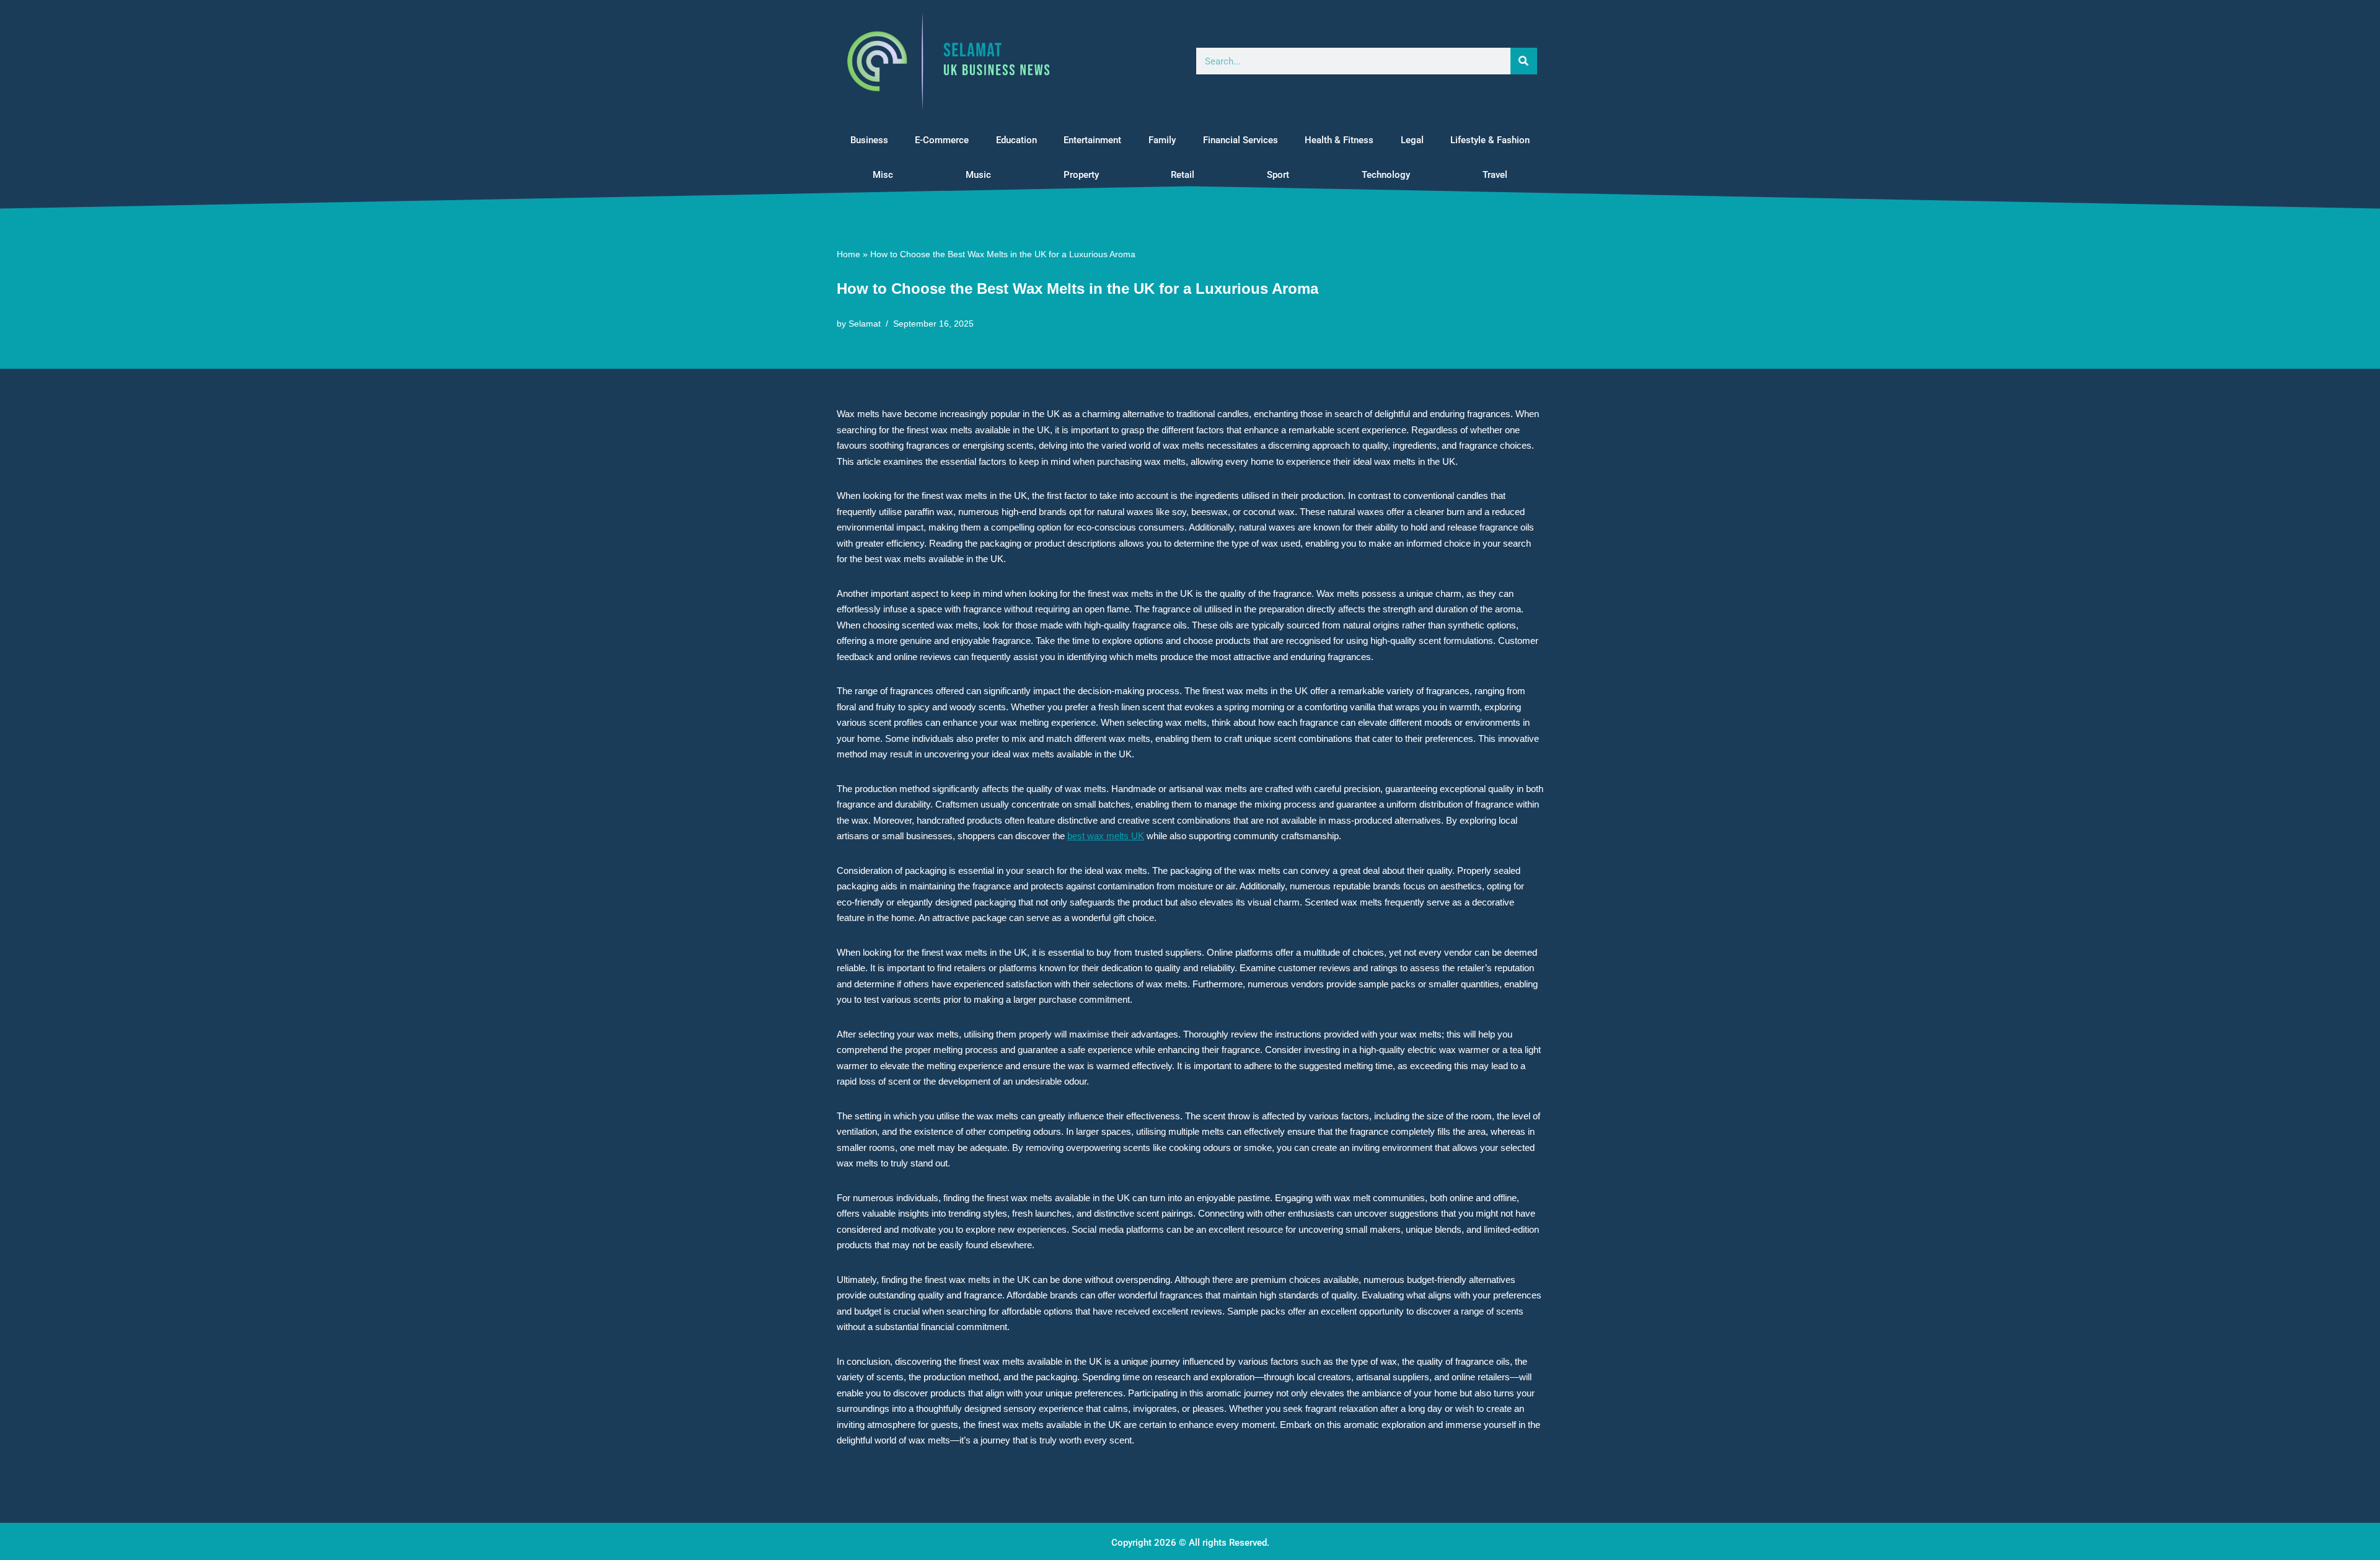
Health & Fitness (1339, 140)
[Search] (1524, 61)
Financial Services (1241, 140)
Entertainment (1092, 140)
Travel (1495, 175)
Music (978, 175)
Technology (1386, 175)
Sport (1278, 175)
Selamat (865, 324)
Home (848, 254)
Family (1162, 140)
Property (1081, 175)
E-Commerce (942, 140)
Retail (1183, 175)
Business (869, 140)
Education (1016, 140)
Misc (883, 175)
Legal (1412, 140)
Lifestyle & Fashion (1490, 140)
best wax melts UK (1106, 836)
